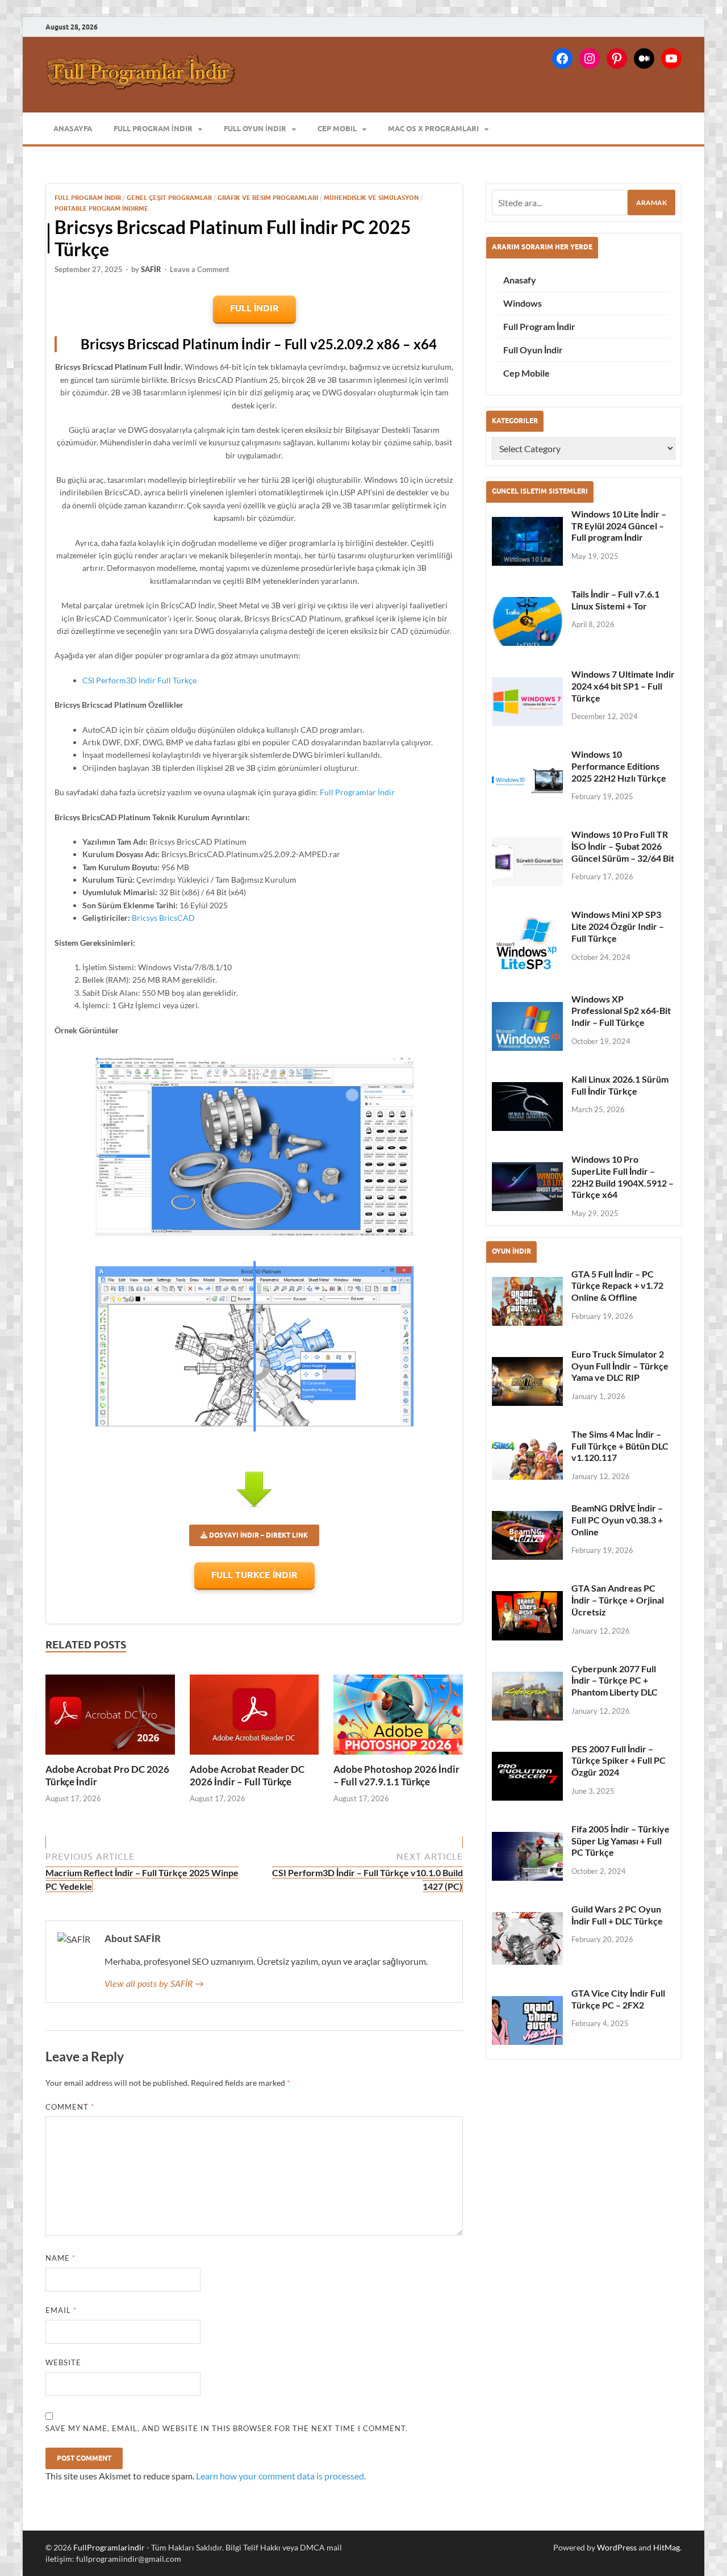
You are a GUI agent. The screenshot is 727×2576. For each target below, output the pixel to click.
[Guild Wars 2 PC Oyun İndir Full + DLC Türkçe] (527, 1938)
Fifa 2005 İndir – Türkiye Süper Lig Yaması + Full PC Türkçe (621, 1841)
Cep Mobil (337, 128)
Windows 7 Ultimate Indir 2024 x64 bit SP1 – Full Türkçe (623, 686)
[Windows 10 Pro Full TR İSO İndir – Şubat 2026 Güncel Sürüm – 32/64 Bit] (527, 862)
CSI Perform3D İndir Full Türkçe (139, 680)
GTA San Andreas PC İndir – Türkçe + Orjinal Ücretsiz (618, 1600)
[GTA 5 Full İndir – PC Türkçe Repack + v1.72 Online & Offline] (527, 1301)
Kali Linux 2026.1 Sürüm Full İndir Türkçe (620, 1085)
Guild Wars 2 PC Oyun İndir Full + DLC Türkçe (617, 1915)
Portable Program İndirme (101, 208)
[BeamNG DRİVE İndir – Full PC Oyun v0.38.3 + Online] (527, 1535)
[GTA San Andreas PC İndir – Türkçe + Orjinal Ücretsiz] (527, 1615)
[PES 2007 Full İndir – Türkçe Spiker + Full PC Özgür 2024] (527, 1776)
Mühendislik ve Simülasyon (371, 198)
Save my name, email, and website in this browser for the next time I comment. (227, 2428)
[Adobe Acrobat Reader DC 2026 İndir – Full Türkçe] (254, 1715)
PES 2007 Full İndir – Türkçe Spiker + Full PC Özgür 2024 (619, 1761)
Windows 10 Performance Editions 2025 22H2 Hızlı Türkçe (619, 766)
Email (61, 2310)
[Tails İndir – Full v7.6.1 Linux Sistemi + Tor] (527, 621)
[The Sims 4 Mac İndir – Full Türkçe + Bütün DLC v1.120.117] (527, 1458)
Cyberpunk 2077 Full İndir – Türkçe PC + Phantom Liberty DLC (615, 1681)
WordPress (617, 2547)
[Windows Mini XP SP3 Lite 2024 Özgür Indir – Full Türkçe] (527, 944)
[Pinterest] (617, 59)
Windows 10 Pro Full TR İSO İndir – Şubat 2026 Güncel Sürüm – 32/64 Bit (623, 846)
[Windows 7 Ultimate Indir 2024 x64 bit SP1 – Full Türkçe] (527, 702)
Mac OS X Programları (433, 128)
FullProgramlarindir (109, 2547)
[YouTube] (671, 59)
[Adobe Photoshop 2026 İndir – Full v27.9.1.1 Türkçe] (398, 1715)
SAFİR (151, 269)
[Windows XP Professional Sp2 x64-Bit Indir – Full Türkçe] (527, 1026)
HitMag (667, 2547)
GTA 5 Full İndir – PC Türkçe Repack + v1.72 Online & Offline (617, 1286)
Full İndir (254, 308)
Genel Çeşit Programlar (169, 198)
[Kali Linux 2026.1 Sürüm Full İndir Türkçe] (527, 1107)
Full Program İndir (153, 128)
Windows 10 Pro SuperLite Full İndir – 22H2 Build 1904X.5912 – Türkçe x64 (622, 1177)
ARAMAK (651, 203)
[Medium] (644, 59)
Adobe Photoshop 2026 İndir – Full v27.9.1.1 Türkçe (396, 1775)
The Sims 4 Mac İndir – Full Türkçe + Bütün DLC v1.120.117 (620, 1446)
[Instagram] (590, 59)
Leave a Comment (200, 269)
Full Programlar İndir (357, 792)
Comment (70, 2107)
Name (60, 2258)
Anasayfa (73, 128)
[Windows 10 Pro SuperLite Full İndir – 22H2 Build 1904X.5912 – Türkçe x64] (527, 1187)
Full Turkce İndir (254, 1575)
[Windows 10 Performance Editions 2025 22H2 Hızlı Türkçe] (527, 782)
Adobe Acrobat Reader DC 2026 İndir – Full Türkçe (247, 1775)
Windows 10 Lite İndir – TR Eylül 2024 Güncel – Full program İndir (619, 526)
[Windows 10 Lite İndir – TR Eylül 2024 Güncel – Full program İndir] (527, 541)
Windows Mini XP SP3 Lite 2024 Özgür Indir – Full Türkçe (618, 926)
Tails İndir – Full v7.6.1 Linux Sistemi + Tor (615, 600)
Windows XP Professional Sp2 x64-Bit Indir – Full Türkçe (621, 1011)
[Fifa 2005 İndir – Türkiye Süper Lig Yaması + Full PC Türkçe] (527, 1856)
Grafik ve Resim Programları (268, 198)
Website (63, 2362)
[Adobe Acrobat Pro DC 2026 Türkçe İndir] (110, 1715)
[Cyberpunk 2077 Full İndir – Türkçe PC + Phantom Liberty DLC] (527, 1696)
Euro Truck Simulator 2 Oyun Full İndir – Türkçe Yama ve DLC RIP (620, 1366)
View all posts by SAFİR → (154, 1984)
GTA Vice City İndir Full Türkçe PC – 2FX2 (618, 1999)
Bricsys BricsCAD (163, 918)
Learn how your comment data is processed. (281, 2476)
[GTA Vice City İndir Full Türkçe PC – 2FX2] (527, 2020)
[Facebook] (562, 59)
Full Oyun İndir (255, 128)
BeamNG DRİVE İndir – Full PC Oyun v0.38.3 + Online (617, 1520)
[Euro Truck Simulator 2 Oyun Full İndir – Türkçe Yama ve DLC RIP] (527, 1381)
